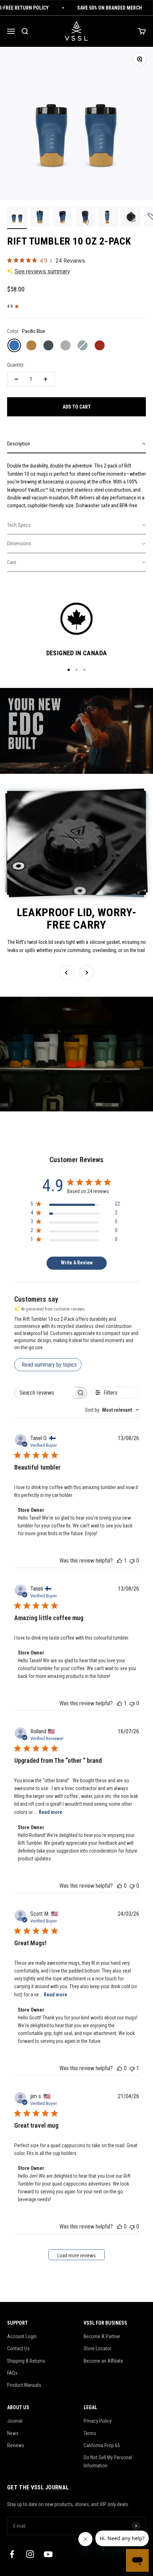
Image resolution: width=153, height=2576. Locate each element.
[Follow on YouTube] (48, 2554)
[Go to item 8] (40, 218)
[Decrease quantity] (16, 379)
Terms (90, 2433)
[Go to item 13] (108, 218)
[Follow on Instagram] (30, 2554)
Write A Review (77, 1263)
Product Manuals (24, 2385)
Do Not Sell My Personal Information (108, 2461)
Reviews (16, 2445)
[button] (76, 444)
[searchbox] (44, 1393)
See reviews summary (42, 271)
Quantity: (16, 365)
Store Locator (97, 2348)
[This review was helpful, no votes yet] (120, 1886)
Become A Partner (102, 2336)
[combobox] (112, 1410)
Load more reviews (76, 2255)
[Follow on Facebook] (12, 2554)
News (13, 2433)
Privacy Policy (98, 2421)
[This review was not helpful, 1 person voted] (132, 2068)
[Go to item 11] (63, 218)
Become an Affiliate (103, 2361)
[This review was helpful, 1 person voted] (120, 1561)
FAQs (12, 2373)
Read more (51, 1812)
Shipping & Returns (26, 2361)
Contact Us (18, 2348)
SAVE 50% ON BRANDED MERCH (97, 8)
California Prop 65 (102, 2445)
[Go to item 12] (85, 218)
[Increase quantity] (46, 379)
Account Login (22, 2336)
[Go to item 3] (17, 218)
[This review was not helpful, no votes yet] (132, 1561)
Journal (15, 2421)
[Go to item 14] (131, 218)
